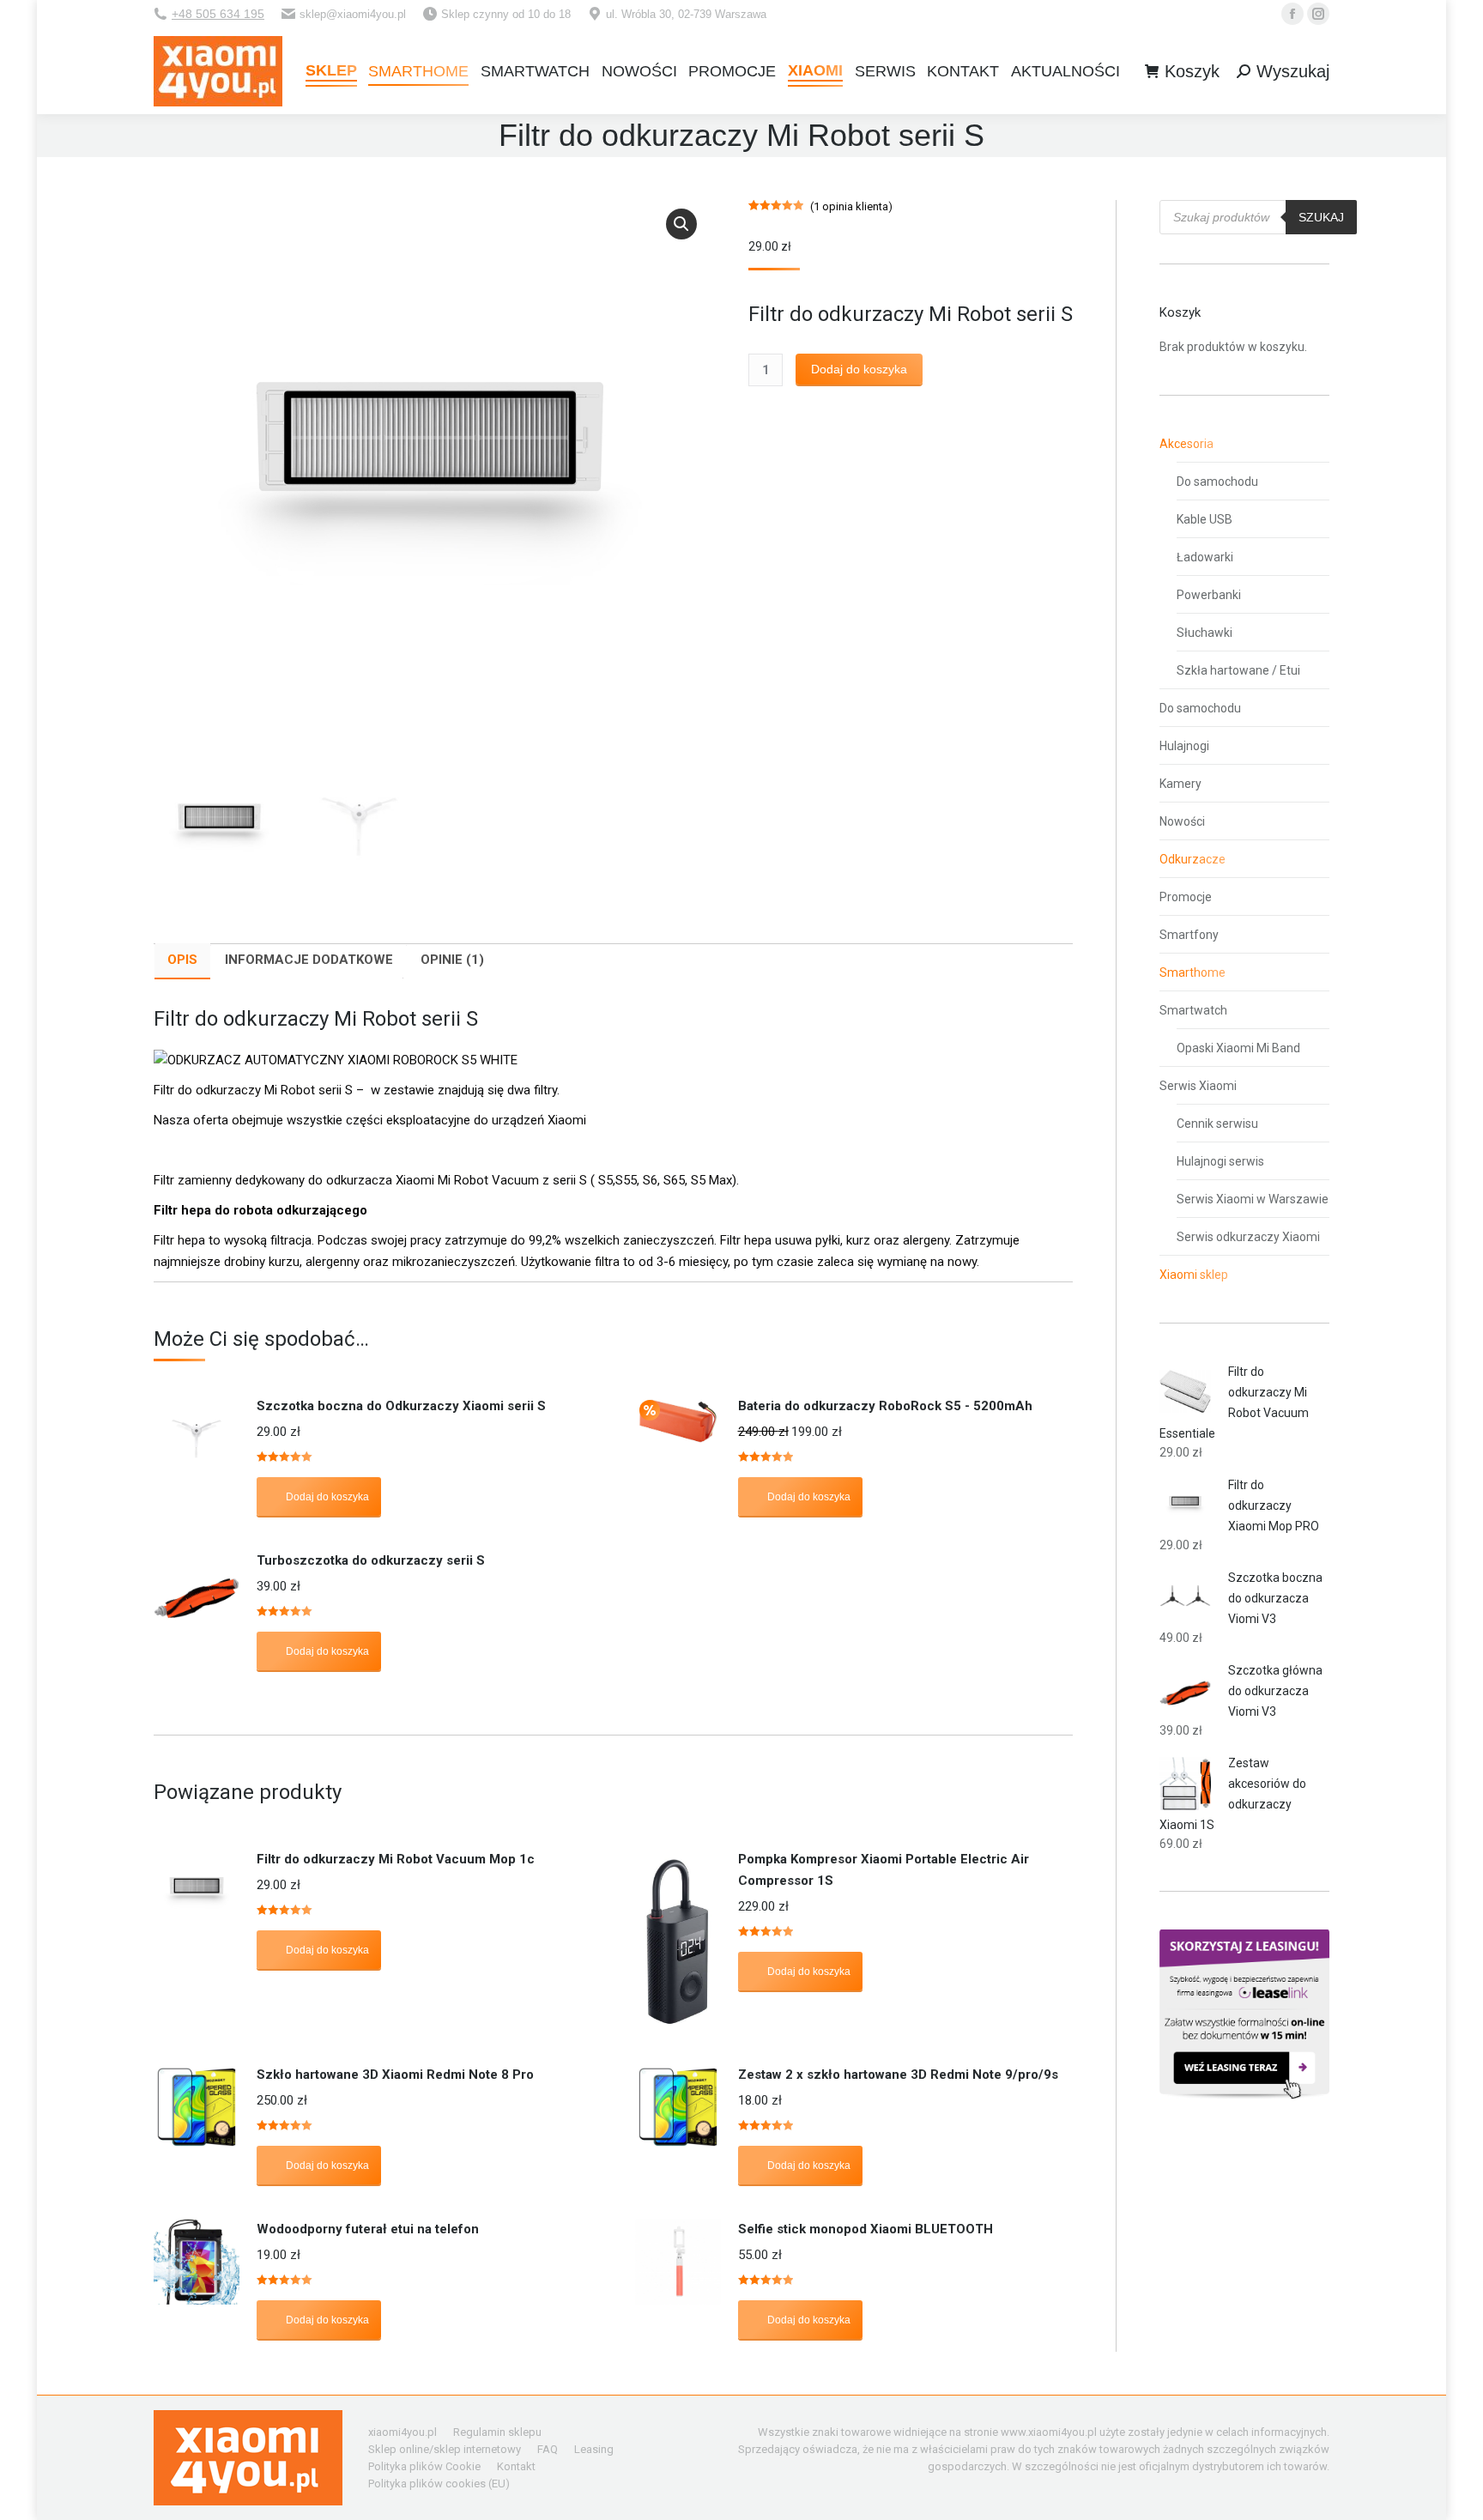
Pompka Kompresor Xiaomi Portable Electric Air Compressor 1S (884, 1870)
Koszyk (1192, 71)
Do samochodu (1217, 482)
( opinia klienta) (851, 206)
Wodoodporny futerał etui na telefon (368, 2229)
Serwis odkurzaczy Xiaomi (1248, 1237)
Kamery (1180, 784)
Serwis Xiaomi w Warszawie (1253, 1199)
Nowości (1182, 821)
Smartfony (1189, 935)
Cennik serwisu (1217, 1124)
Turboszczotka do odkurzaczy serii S (371, 1560)
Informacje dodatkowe (309, 960)
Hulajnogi (1184, 746)
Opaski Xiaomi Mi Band (1238, 1048)
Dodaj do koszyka (859, 369)
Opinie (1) (452, 960)
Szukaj (1321, 217)
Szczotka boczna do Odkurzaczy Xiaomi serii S (401, 1406)
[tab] (182, 961)
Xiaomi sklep (1194, 1275)
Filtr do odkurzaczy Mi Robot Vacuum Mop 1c (396, 1859)
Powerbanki (1209, 595)
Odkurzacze (1192, 859)
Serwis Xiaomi (1198, 1086)
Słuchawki (1205, 633)
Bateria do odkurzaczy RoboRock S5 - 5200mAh (885, 1406)
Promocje (1186, 897)
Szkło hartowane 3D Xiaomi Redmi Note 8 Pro (395, 2075)
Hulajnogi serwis (1220, 1161)
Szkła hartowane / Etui (1238, 670)
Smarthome (1192, 972)
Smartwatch (1193, 1010)
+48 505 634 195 (218, 14)
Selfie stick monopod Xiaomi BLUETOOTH (866, 2229)
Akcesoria (1186, 444)
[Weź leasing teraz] (1244, 2095)
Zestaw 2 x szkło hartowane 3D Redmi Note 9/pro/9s (898, 2075)
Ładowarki (1205, 557)
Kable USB (1205, 519)
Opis (182, 960)
